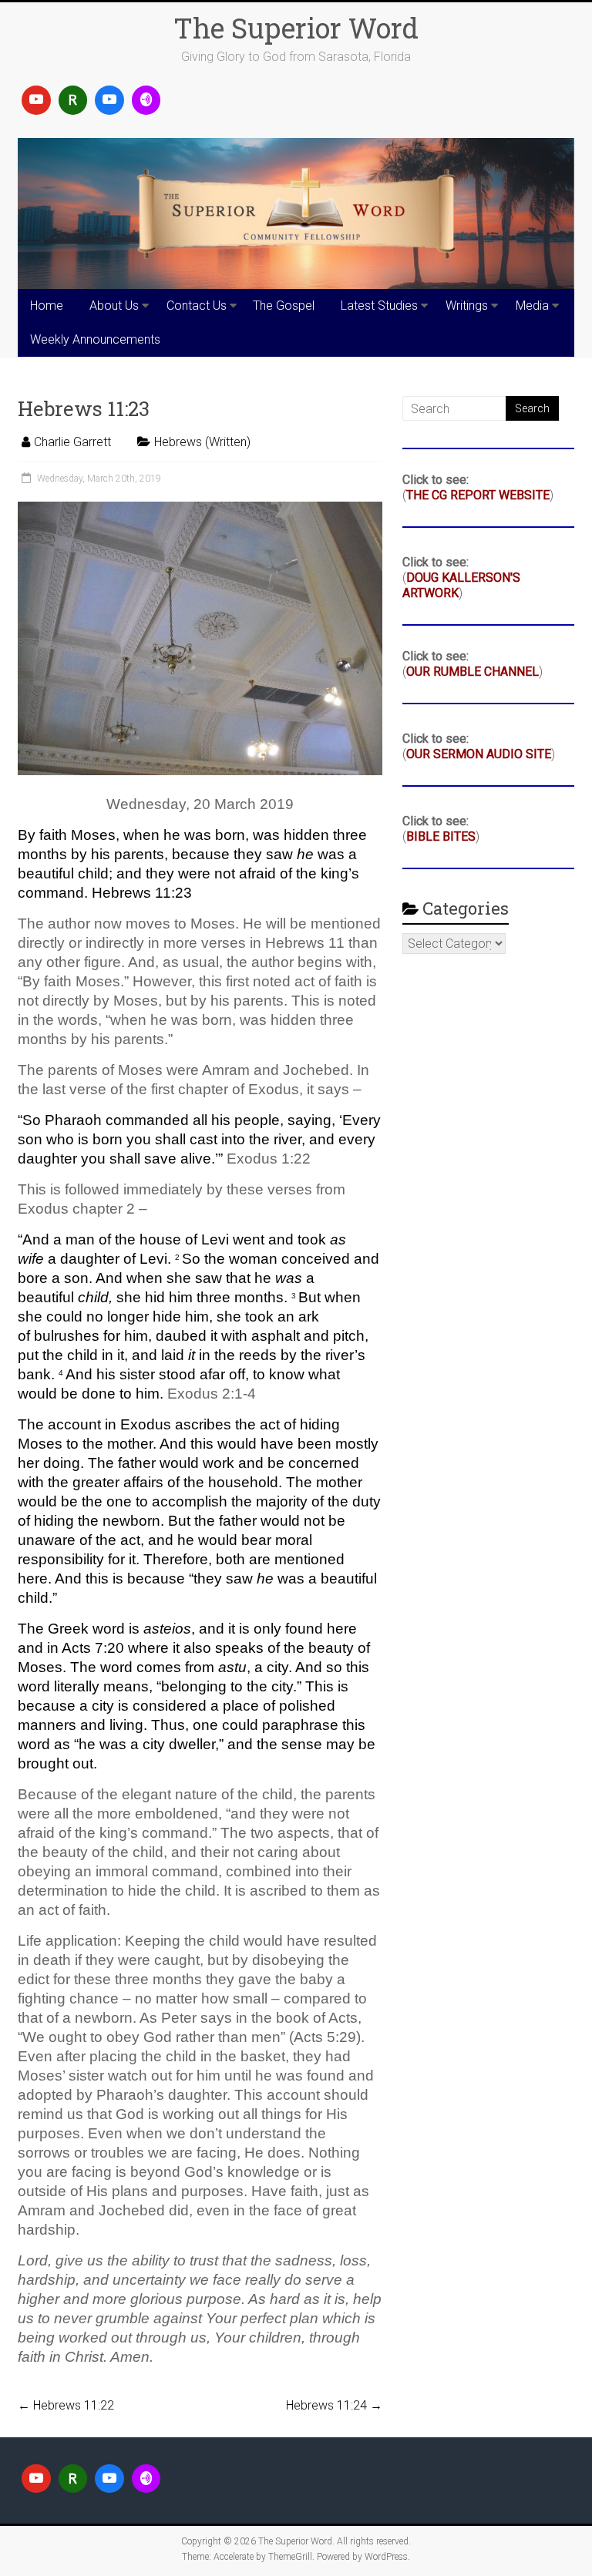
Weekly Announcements (95, 339)
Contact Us (197, 306)
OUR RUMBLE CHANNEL (473, 672)
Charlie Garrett (72, 442)
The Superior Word (296, 28)
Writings (467, 306)
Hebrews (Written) (202, 442)
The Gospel (284, 306)
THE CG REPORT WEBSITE (478, 495)
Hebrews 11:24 (334, 2405)
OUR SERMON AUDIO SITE (479, 754)
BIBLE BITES (441, 836)
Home (47, 306)
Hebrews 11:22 (66, 2405)
